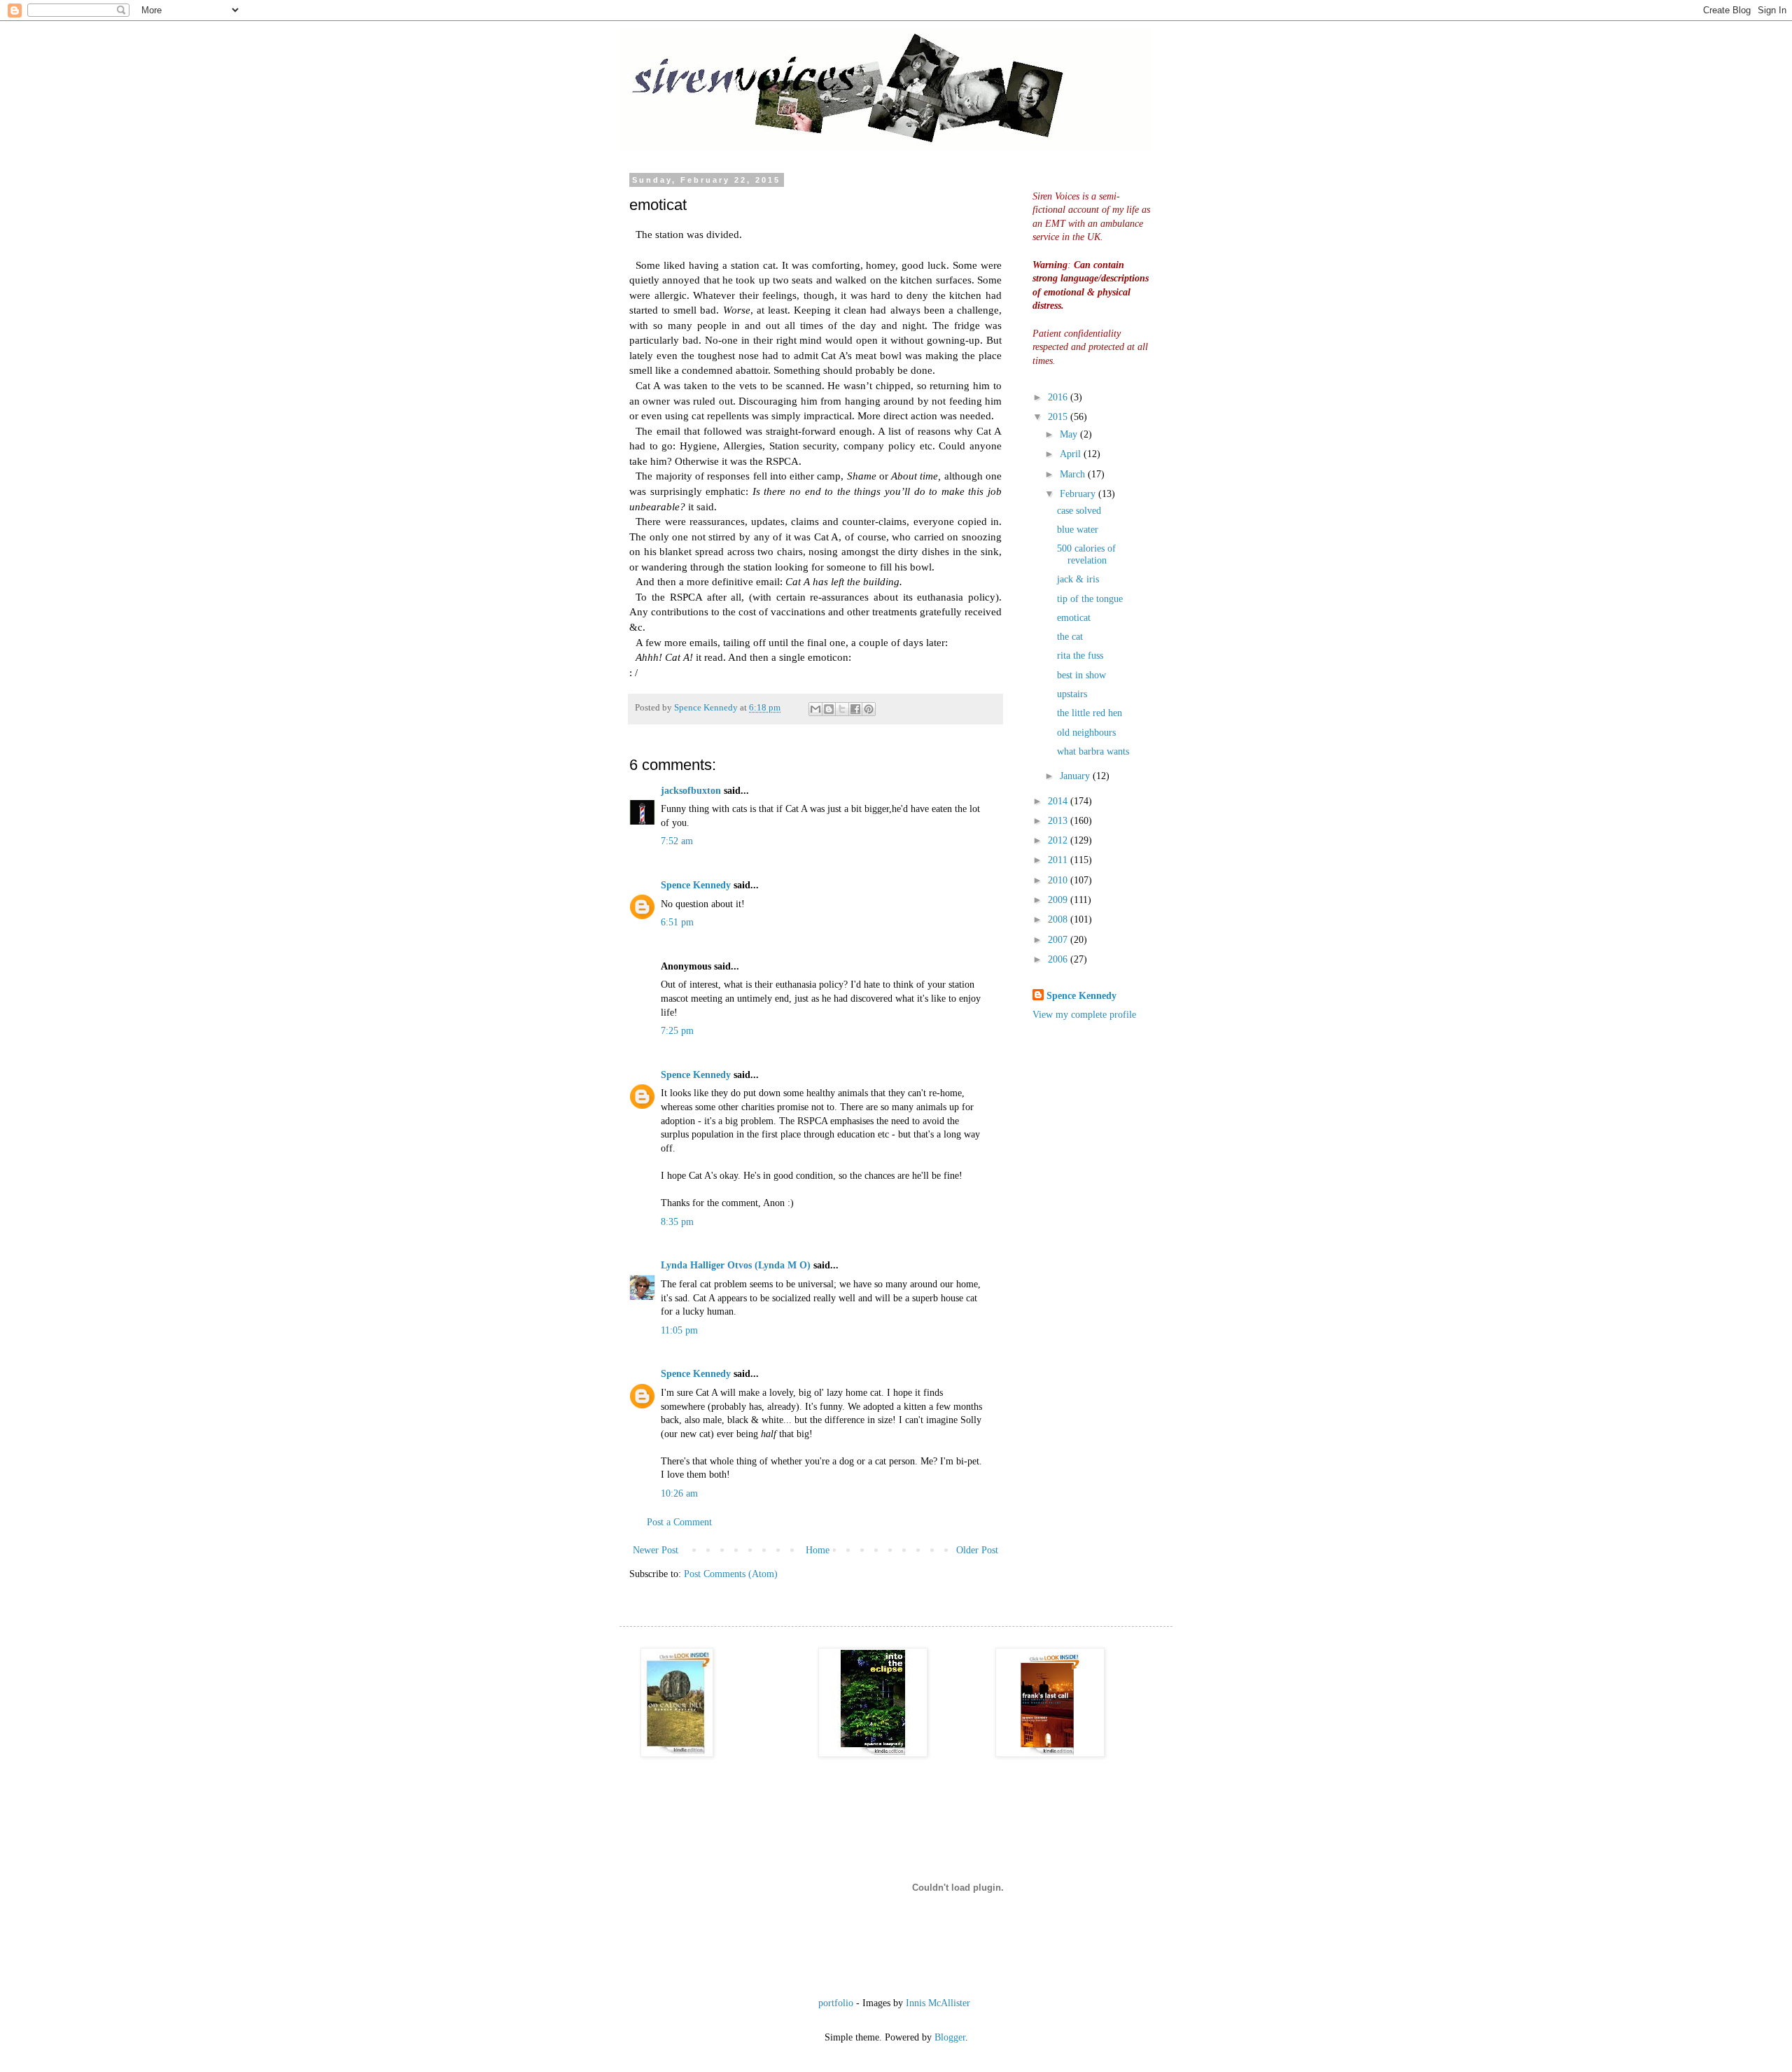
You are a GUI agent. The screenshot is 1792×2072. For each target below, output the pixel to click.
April (1072, 454)
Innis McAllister (938, 2003)
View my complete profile (1084, 1015)
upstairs (1072, 694)
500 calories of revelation (1086, 554)
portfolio (836, 2003)
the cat (1070, 637)
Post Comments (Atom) (731, 1574)
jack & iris (1078, 579)
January (1076, 776)
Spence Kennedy (696, 885)
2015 (1059, 417)
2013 (1059, 821)
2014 (1059, 801)
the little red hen (1090, 713)
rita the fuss (1080, 656)
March (1074, 474)
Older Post (977, 1550)
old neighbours (1086, 733)
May (1070, 434)
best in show (1081, 675)
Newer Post (656, 1550)
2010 (1059, 880)
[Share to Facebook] (855, 709)
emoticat (1074, 618)
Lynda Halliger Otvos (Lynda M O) (736, 1265)
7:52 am (677, 841)
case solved (1079, 511)
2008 (1059, 919)
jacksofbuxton (691, 791)
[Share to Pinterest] (869, 709)
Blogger (950, 2037)
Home (818, 1550)
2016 (1059, 397)
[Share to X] (842, 709)
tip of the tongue (1090, 599)
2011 (1059, 860)
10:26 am (679, 1493)
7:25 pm (677, 1031)
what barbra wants (1093, 751)
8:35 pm (677, 1222)
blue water (1078, 530)
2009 (1059, 900)
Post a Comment (679, 1522)
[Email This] (815, 709)
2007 (1059, 940)
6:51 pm (677, 922)
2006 (1059, 959)
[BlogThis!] (829, 709)
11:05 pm (679, 1330)
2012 (1059, 840)
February (1079, 494)
